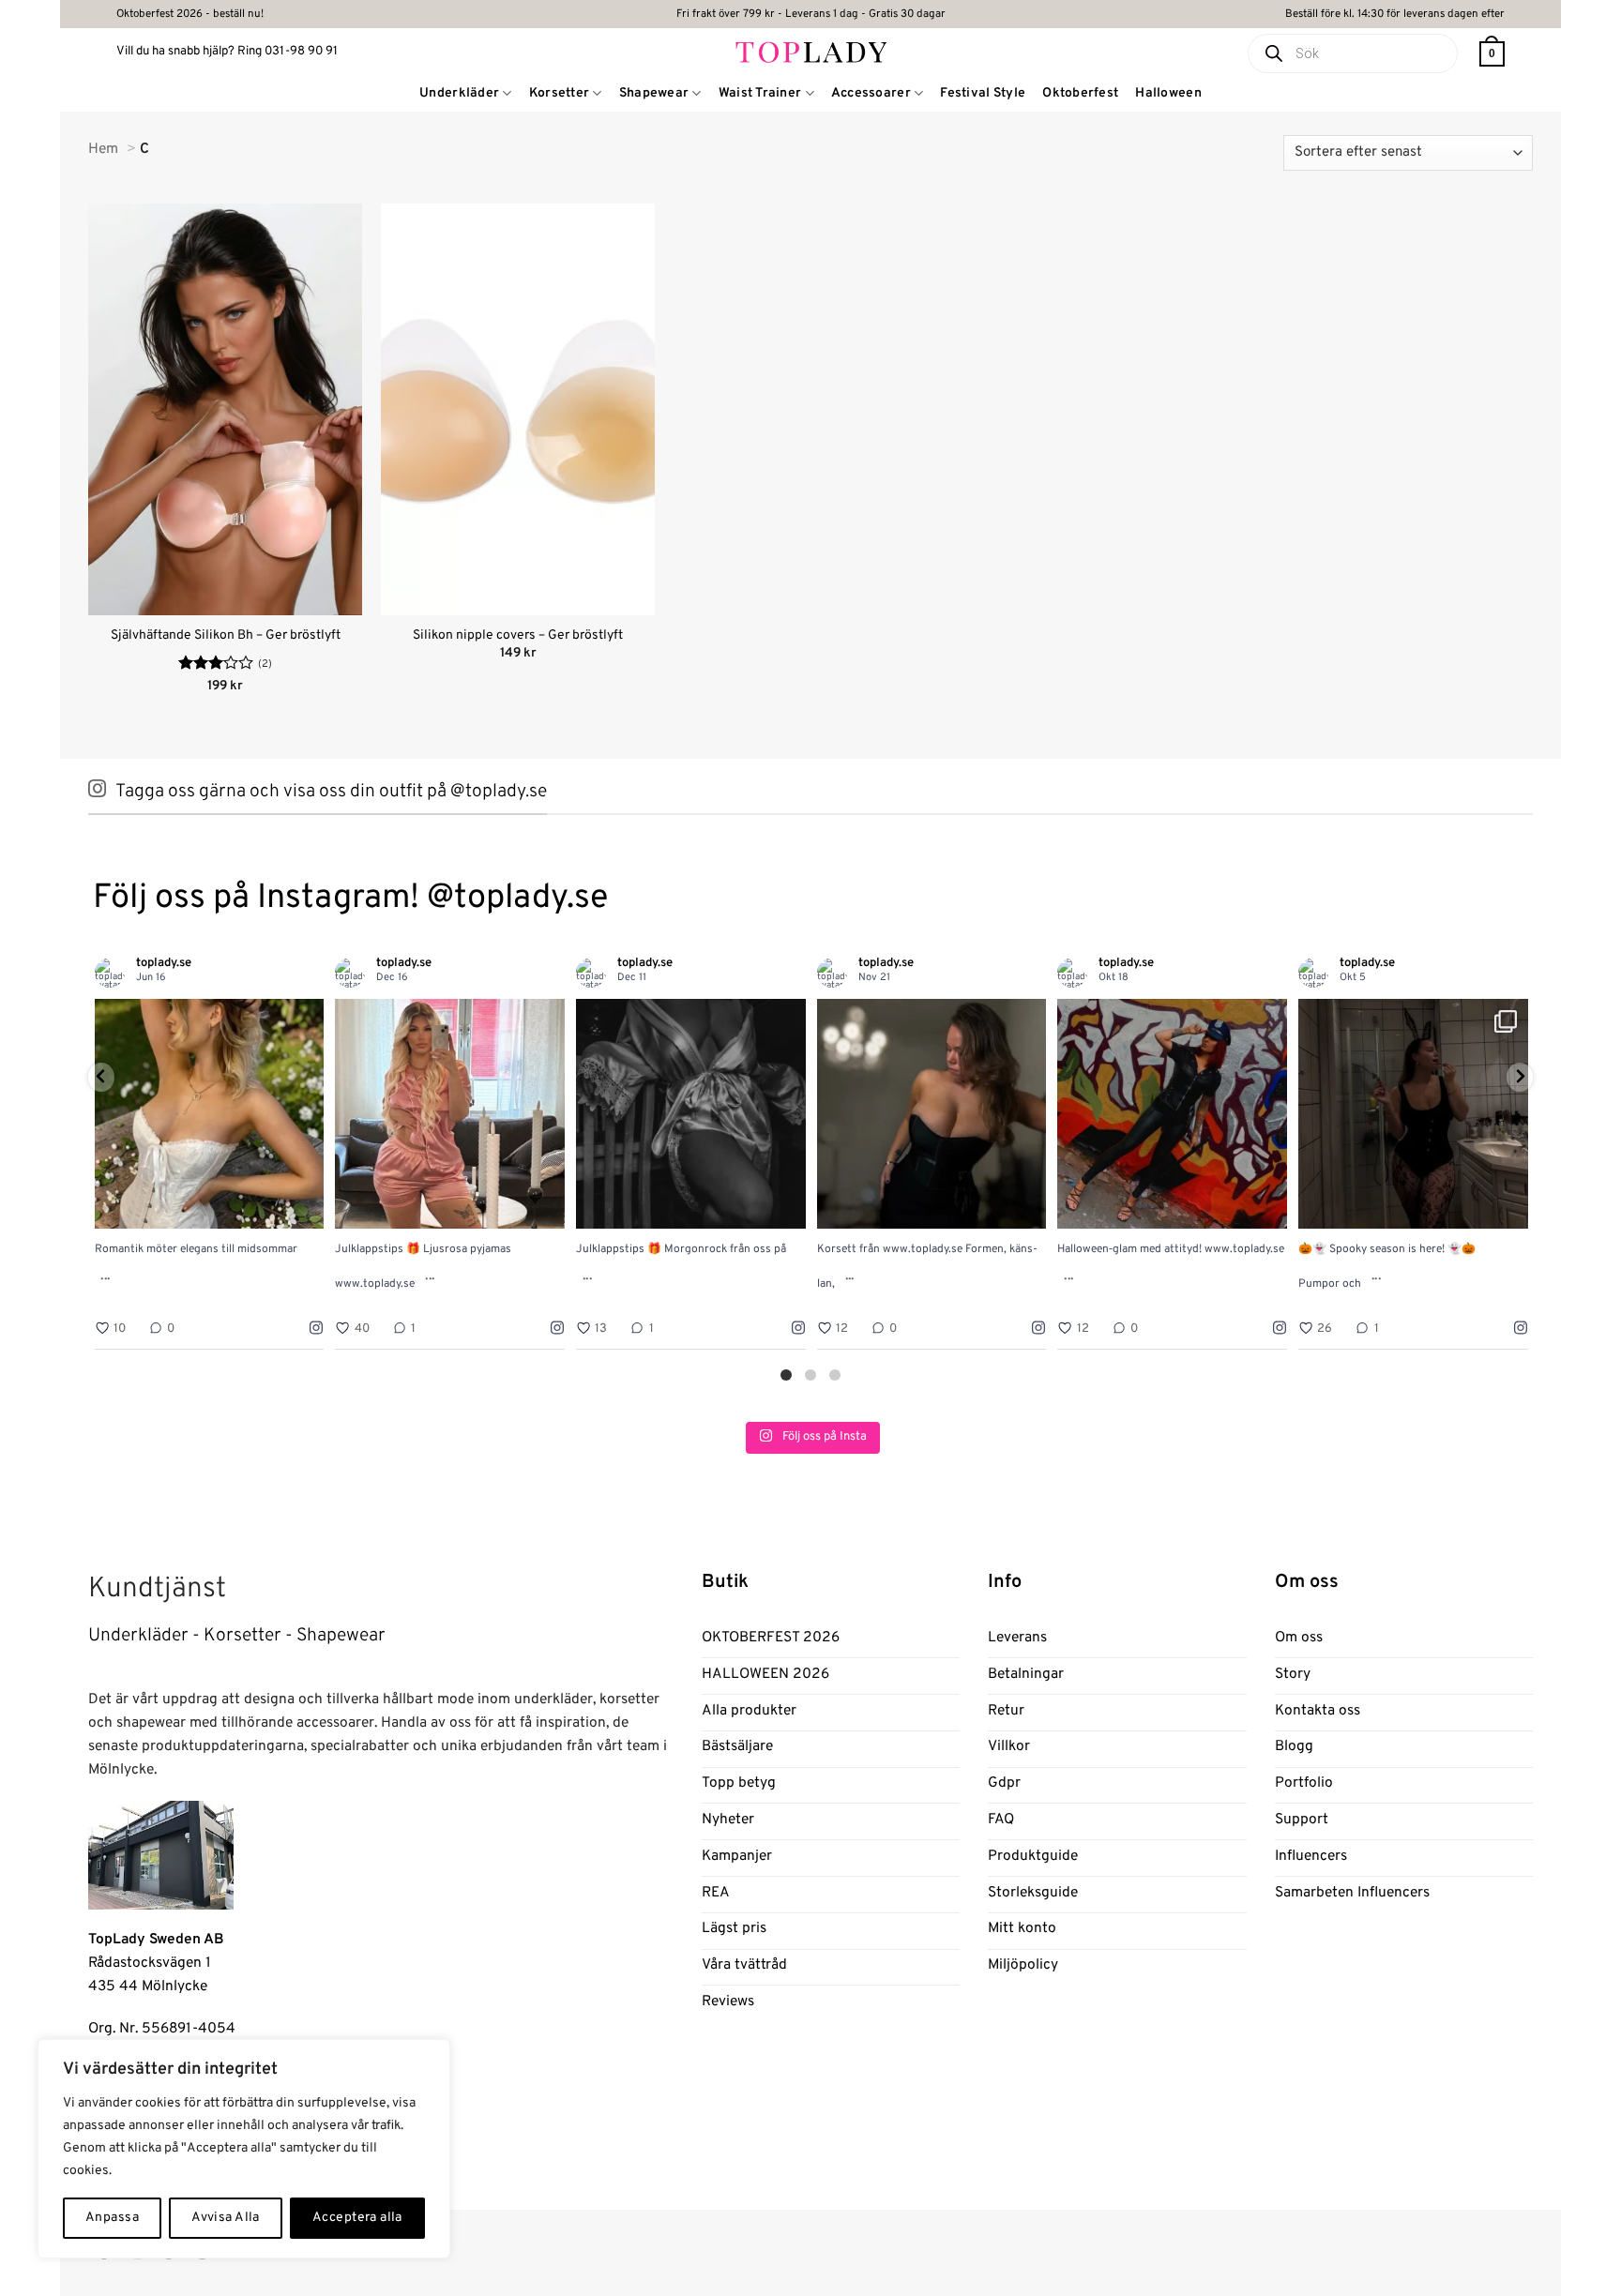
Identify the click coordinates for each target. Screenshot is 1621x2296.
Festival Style (983, 93)
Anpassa (112, 2218)
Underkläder (459, 93)
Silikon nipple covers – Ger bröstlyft (518, 635)
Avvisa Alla (226, 2218)
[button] (1492, 54)
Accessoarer (871, 93)
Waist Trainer (760, 93)
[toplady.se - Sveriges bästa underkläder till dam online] (811, 51)
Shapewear (654, 93)
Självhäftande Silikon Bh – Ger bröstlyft (226, 635)
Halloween (1168, 93)
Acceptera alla (357, 2218)
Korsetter (560, 93)
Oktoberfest (1080, 93)
